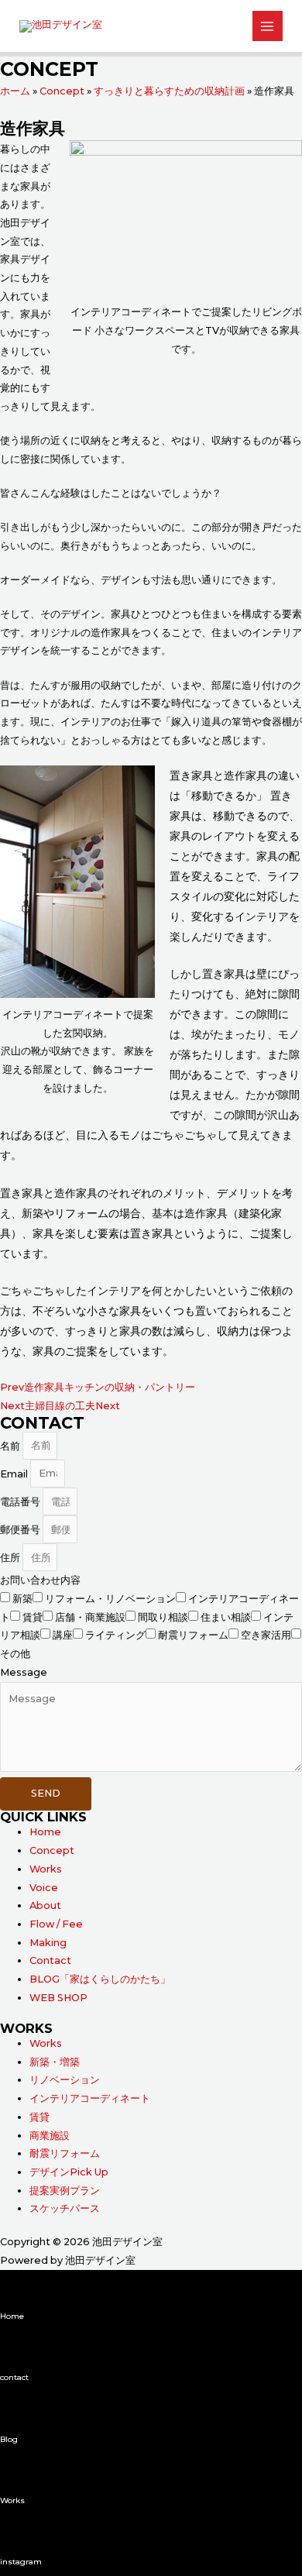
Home (45, 1832)
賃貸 (33, 1617)
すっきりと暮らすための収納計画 (169, 91)
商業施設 (50, 2136)
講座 (63, 1635)
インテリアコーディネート (90, 2098)
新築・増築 (55, 2062)
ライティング (115, 1635)
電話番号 (21, 1502)
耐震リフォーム (193, 1635)
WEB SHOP (58, 1998)
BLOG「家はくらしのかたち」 (100, 1979)
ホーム (15, 91)
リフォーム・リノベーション (110, 1599)
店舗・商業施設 (90, 1617)
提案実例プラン (65, 2191)
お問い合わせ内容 (40, 1580)
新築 (22, 1599)
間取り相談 (163, 1617)
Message (24, 1672)
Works (46, 1869)
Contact (50, 1960)
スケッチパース (65, 2208)
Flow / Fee (56, 1924)
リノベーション (65, 2080)
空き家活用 (266, 1635)
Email (15, 1473)
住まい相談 (226, 1617)
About (45, 1905)
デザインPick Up (69, 2172)
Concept (62, 91)
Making (48, 1943)
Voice (44, 1888)
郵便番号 (21, 1530)
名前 (11, 1445)
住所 (11, 1558)
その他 (15, 1654)
